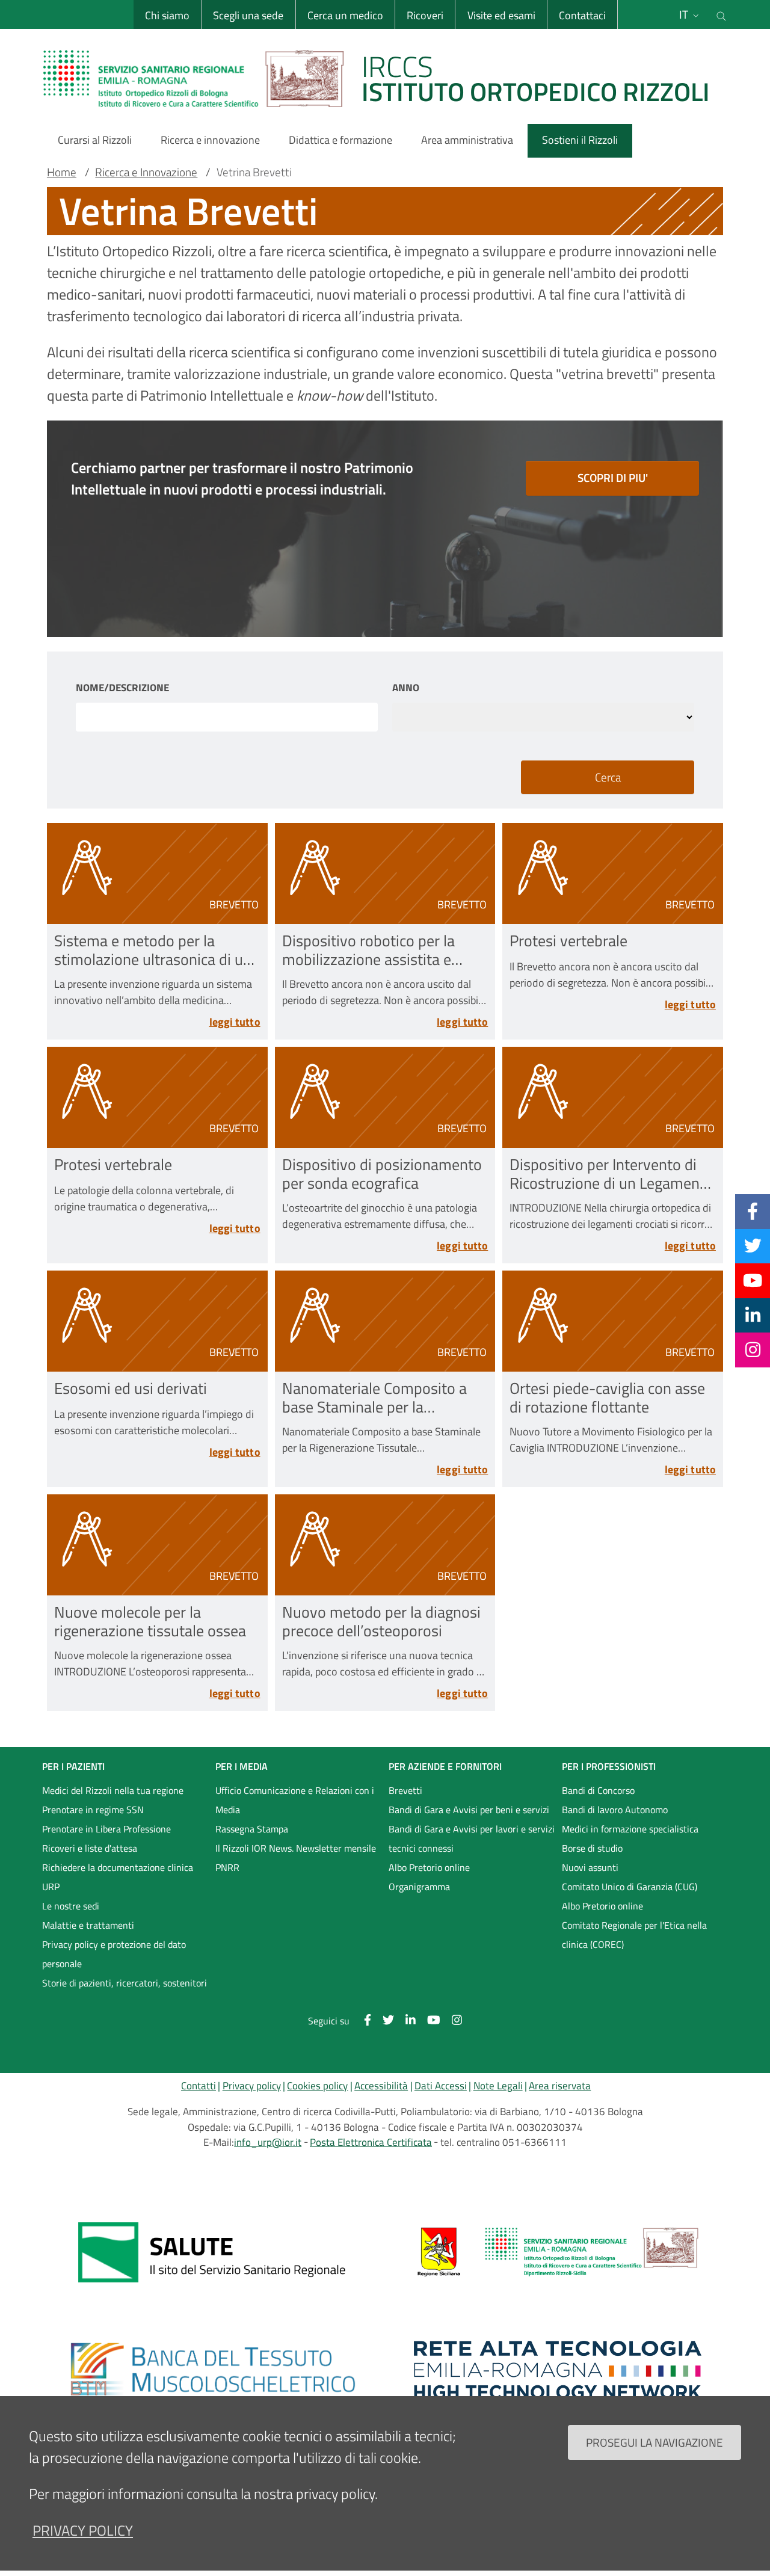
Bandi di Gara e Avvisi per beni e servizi (469, 1810)
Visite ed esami (501, 15)
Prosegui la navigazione (654, 2442)
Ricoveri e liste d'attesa (90, 1848)
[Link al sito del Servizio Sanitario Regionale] (212, 2252)
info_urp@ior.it (268, 2142)
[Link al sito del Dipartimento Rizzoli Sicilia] (558, 2252)
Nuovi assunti (590, 1867)
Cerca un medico (345, 15)
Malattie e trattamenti (88, 1925)
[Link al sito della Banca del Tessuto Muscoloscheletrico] (212, 2370)
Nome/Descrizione (122, 688)
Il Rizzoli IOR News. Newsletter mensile (296, 1848)
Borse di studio (592, 1848)
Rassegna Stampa (252, 1829)
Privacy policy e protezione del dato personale (114, 1954)
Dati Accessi (441, 2086)
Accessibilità (381, 2086)
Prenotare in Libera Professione (106, 1829)
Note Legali (498, 2086)
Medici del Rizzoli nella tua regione (113, 1790)
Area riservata (560, 2086)
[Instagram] (753, 1349)
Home (62, 172)
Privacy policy (252, 2086)
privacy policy (83, 2530)
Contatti (199, 2086)
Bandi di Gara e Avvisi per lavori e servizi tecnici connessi (472, 1838)
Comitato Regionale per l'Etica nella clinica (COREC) (634, 1935)
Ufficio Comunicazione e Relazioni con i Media (295, 1800)
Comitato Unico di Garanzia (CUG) (630, 1887)
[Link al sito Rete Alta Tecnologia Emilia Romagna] (558, 2370)
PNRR (227, 1867)
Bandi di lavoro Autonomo (615, 1810)
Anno (406, 688)
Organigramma (419, 1887)
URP (51, 1887)
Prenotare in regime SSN (93, 1810)
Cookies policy (317, 2086)
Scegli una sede (248, 15)
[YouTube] (753, 1280)
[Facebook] (753, 1211)
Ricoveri (425, 15)
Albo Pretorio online (429, 1867)
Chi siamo (167, 15)
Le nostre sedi (71, 1906)
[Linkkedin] (753, 1315)
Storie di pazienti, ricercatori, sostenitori (125, 1983)
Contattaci (582, 15)
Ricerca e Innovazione (146, 172)
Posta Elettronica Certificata (371, 2142)
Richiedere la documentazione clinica (118, 1867)
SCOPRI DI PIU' (613, 477)
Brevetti (405, 1790)
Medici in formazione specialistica (630, 1829)
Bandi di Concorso (598, 1790)
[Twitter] (753, 1246)
